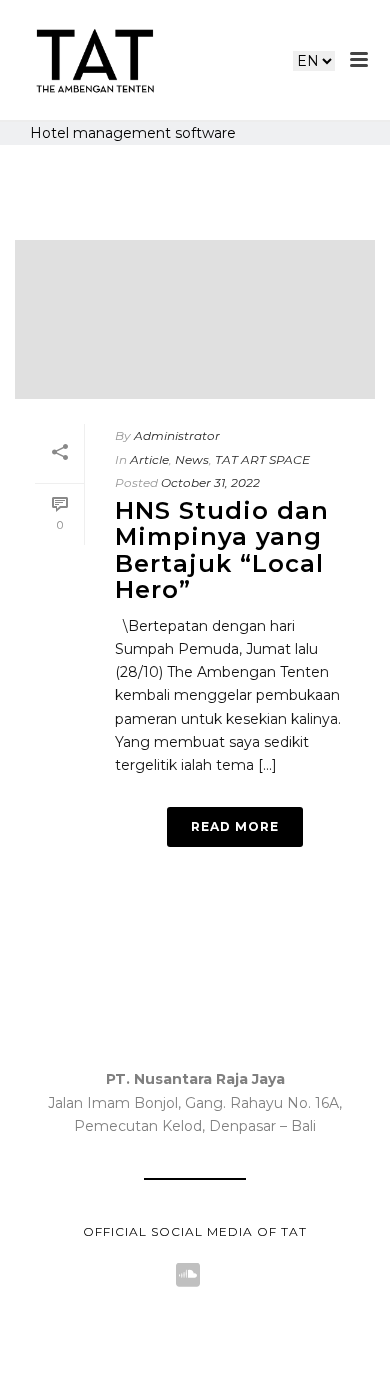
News (192, 459)
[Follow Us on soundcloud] (188, 1276)
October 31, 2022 (210, 482)
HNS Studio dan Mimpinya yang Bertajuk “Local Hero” (222, 550)
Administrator (177, 435)
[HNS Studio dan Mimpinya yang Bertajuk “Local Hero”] (195, 314)
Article (149, 459)
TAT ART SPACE (262, 459)
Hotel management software (133, 133)
